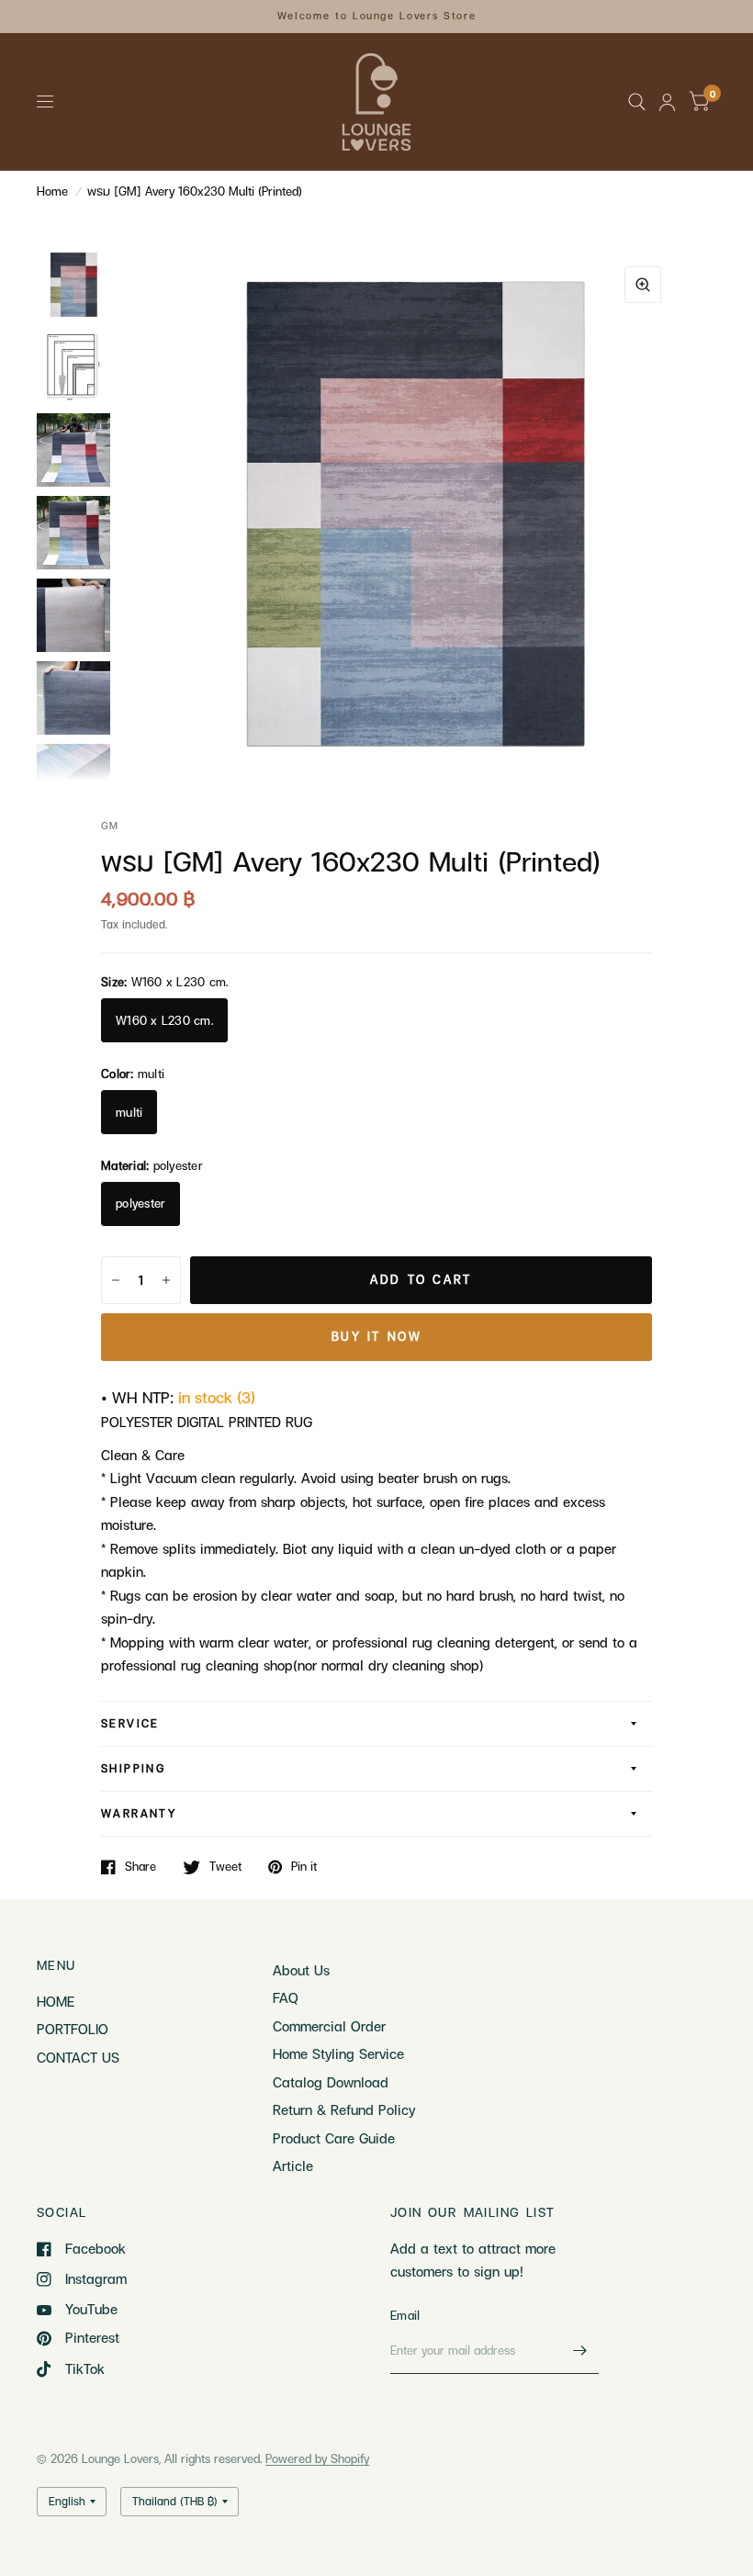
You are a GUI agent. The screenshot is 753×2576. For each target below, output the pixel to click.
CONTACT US (78, 2057)
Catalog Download (331, 2082)
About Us (301, 1970)
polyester (140, 1203)
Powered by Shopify (317, 2458)
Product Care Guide (334, 2138)
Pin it (304, 1867)
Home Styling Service (338, 2053)
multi (129, 1112)
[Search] (637, 102)
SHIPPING (133, 1768)
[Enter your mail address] (580, 2350)
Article (293, 2165)
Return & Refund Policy (344, 2109)
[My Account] (667, 102)
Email (405, 2315)
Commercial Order (329, 2026)
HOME (56, 2001)
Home (52, 191)
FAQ (286, 1997)
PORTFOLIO (73, 2029)
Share (140, 1867)
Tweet (225, 1867)
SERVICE (130, 1723)
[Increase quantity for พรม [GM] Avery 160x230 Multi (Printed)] (166, 1280)
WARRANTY (139, 1813)
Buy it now (377, 1336)
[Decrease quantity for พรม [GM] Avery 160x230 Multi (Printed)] (116, 1280)
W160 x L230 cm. (164, 1020)
